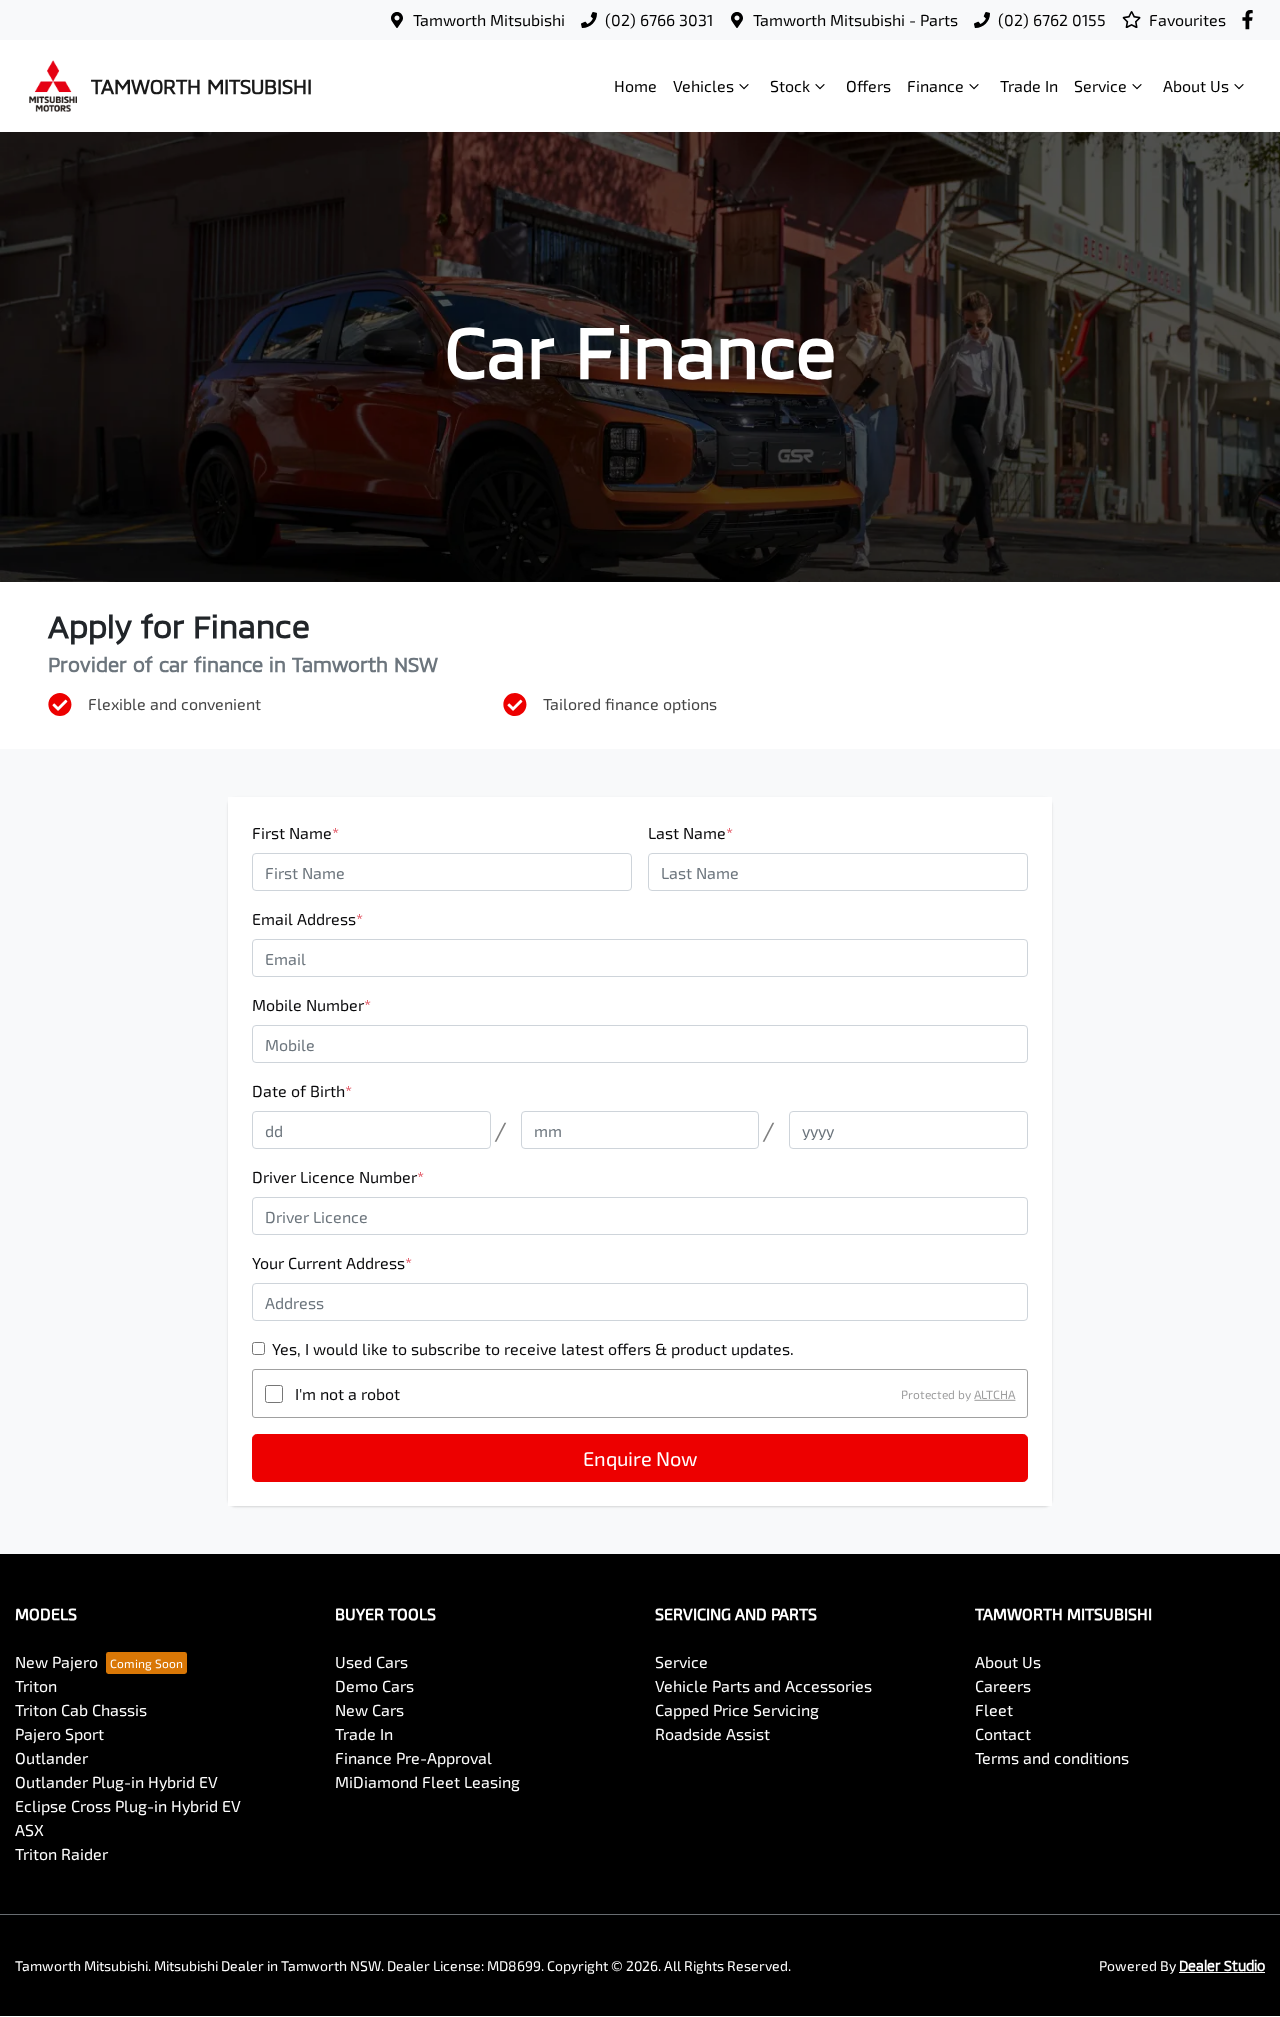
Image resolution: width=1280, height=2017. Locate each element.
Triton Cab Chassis (81, 1709)
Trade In (1029, 85)
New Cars (369, 1709)
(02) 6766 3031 (659, 19)
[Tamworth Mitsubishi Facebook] (1251, 19)
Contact (1003, 1733)
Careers (1003, 1685)
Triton (36, 1685)
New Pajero (56, 1661)
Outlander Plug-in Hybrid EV (116, 1781)
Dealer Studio (1222, 1965)
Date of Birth (302, 1090)
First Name (295, 832)
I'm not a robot (347, 1393)
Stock (790, 85)
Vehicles (703, 85)
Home (635, 85)
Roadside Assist (712, 1733)
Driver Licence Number (338, 1176)
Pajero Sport (59, 1733)
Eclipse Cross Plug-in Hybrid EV (128, 1805)
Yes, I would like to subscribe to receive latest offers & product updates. (533, 1348)
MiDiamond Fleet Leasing (427, 1781)
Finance (935, 85)
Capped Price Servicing (737, 1709)
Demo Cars (374, 1685)
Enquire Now (640, 1458)
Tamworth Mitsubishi (489, 19)
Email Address (307, 918)
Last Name (690, 832)
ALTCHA (994, 1394)
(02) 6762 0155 (1052, 19)
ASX (29, 1829)
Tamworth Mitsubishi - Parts (855, 19)
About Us (1196, 85)
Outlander (51, 1757)
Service (1100, 85)
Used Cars (371, 1661)
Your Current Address (332, 1262)
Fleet (994, 1709)
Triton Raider (61, 1853)
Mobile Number (311, 1004)
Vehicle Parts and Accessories (763, 1685)
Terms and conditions (1052, 1757)
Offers (868, 85)
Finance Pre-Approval (413, 1757)
